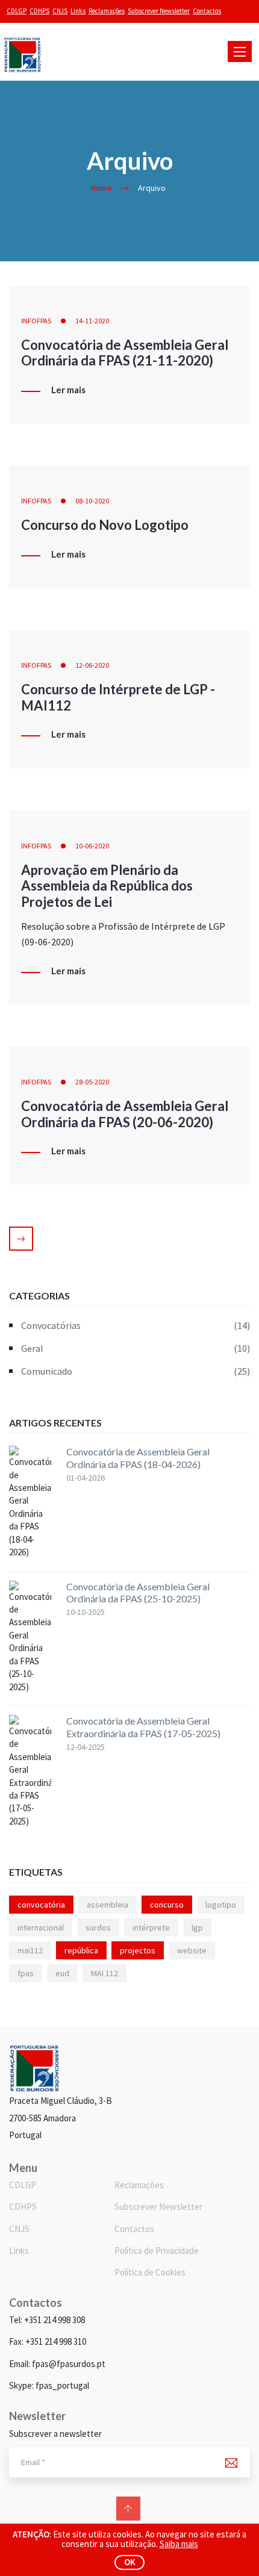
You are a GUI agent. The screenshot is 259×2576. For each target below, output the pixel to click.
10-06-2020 (92, 846)
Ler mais (68, 390)
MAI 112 (105, 1973)
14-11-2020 (92, 321)
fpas (26, 1973)
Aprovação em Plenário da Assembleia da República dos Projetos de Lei (107, 886)
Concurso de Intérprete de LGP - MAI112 (118, 697)
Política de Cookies (150, 2272)
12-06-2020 (92, 665)
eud (62, 1973)
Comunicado (136, 1371)
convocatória (41, 1905)
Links (78, 11)
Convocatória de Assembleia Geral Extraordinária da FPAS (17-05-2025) (143, 1727)
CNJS (60, 11)
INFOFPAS (36, 321)
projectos (138, 1950)
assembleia (108, 1905)
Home (101, 188)
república (81, 1950)
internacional (41, 1927)
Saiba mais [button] (179, 2544)
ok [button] (130, 2562)
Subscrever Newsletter (159, 11)
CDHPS (39, 11)
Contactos (207, 11)
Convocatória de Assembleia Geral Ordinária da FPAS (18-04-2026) (138, 1458)
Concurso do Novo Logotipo (105, 525)
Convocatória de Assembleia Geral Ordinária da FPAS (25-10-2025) (138, 1593)
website (192, 1950)
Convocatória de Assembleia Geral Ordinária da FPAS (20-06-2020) (125, 1114)
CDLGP (17, 11)
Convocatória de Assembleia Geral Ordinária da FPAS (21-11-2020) (125, 353)
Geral (136, 1348)
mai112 (30, 1950)
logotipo (221, 1905)
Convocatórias (136, 1325)
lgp (197, 1927)
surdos (98, 1927)
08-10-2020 (92, 501)
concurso (167, 1905)
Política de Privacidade (157, 2251)
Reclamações (107, 11)
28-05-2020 (92, 1082)
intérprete (151, 1927)
